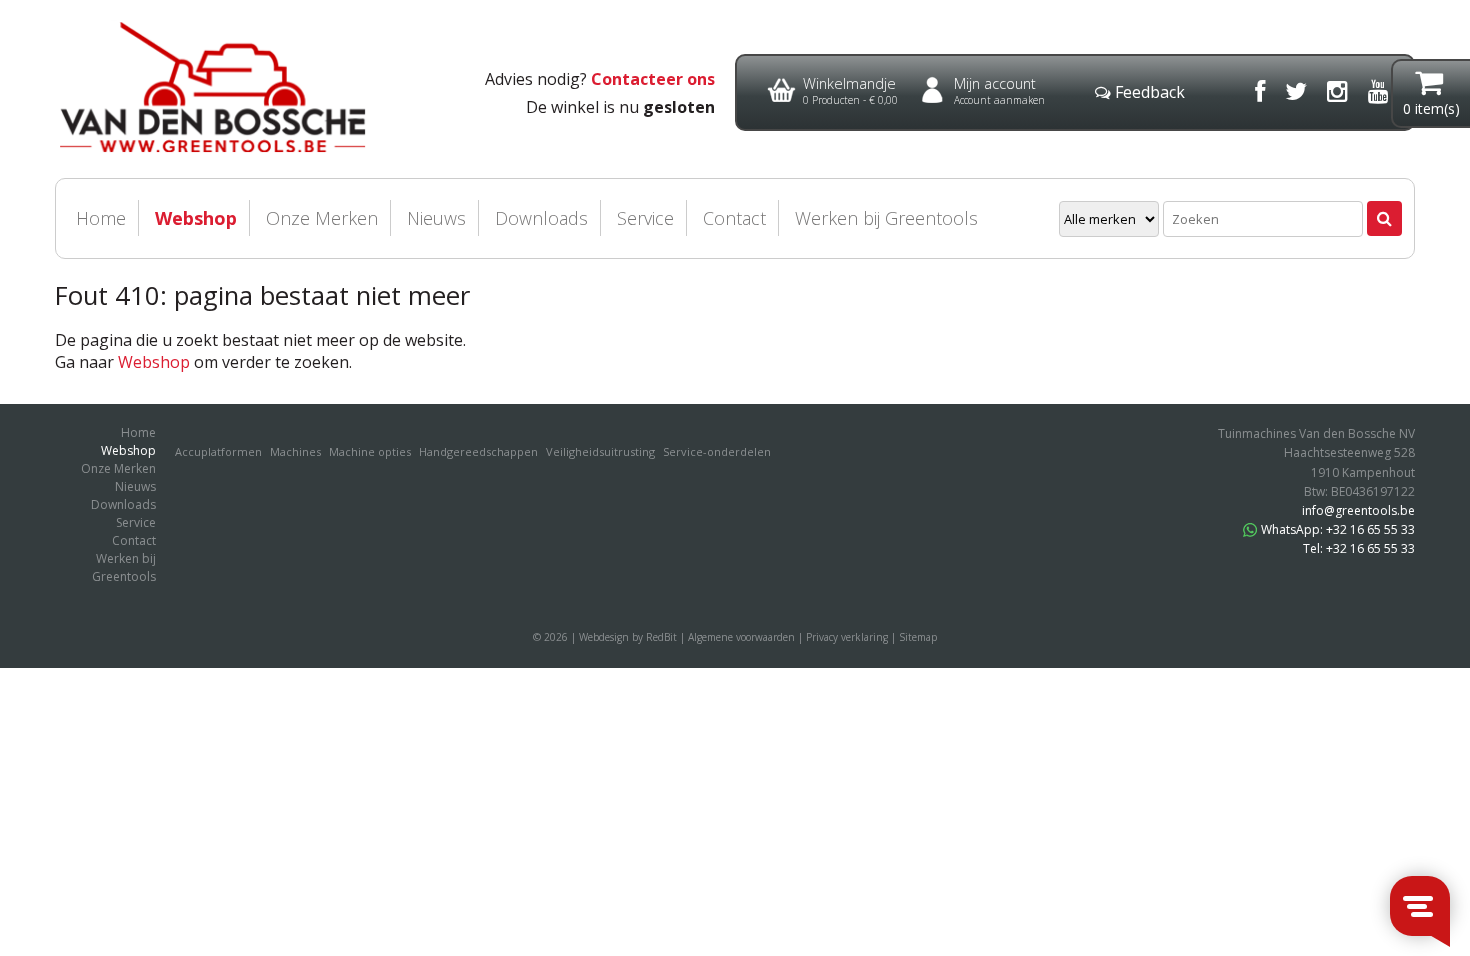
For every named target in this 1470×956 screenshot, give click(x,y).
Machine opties (370, 451)
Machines (295, 451)
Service (645, 218)
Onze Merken (322, 218)
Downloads (541, 218)
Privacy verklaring (847, 637)
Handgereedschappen (478, 451)
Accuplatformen (218, 451)
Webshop (196, 218)
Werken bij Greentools (886, 218)
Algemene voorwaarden (741, 637)
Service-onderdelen (717, 451)
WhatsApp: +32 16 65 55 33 (1338, 529)
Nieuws (436, 218)
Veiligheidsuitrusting (600, 451)
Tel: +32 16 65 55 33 (1359, 548)
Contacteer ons (653, 79)
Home (101, 218)
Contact (734, 218)
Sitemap (918, 637)
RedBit (661, 637)
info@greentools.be (1358, 510)
